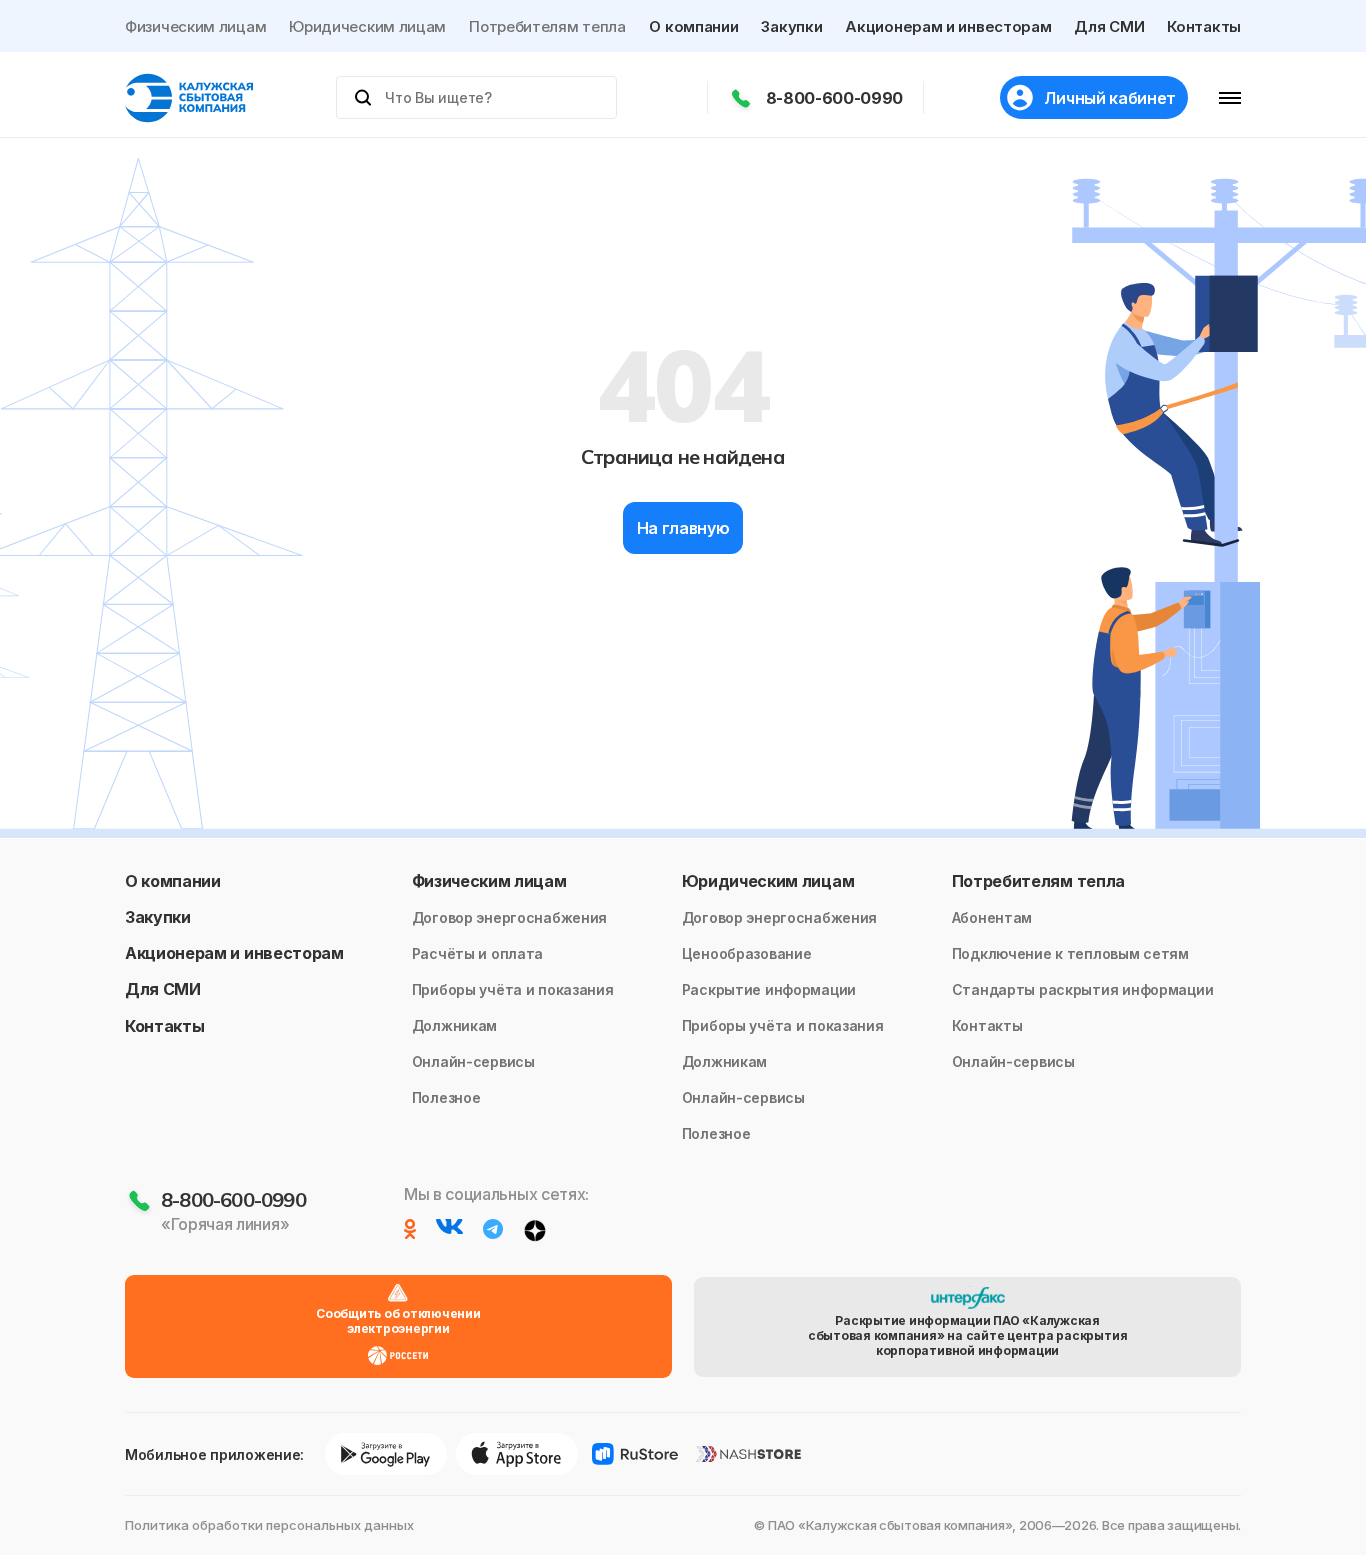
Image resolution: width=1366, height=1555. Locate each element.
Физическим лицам (195, 26)
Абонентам (992, 917)
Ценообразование (747, 953)
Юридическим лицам (367, 26)
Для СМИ (1109, 26)
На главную (683, 528)
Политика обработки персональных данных (269, 1525)
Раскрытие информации (769, 989)
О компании (693, 26)
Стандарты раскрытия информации (1083, 989)
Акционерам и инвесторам (948, 26)
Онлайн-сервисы (473, 1061)
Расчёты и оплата (478, 953)
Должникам (454, 1025)
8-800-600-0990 (835, 98)
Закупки (791, 26)
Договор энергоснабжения (510, 917)
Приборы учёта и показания (513, 989)
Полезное (446, 1097)
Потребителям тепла (547, 26)
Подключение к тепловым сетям (1070, 953)
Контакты (1204, 26)
